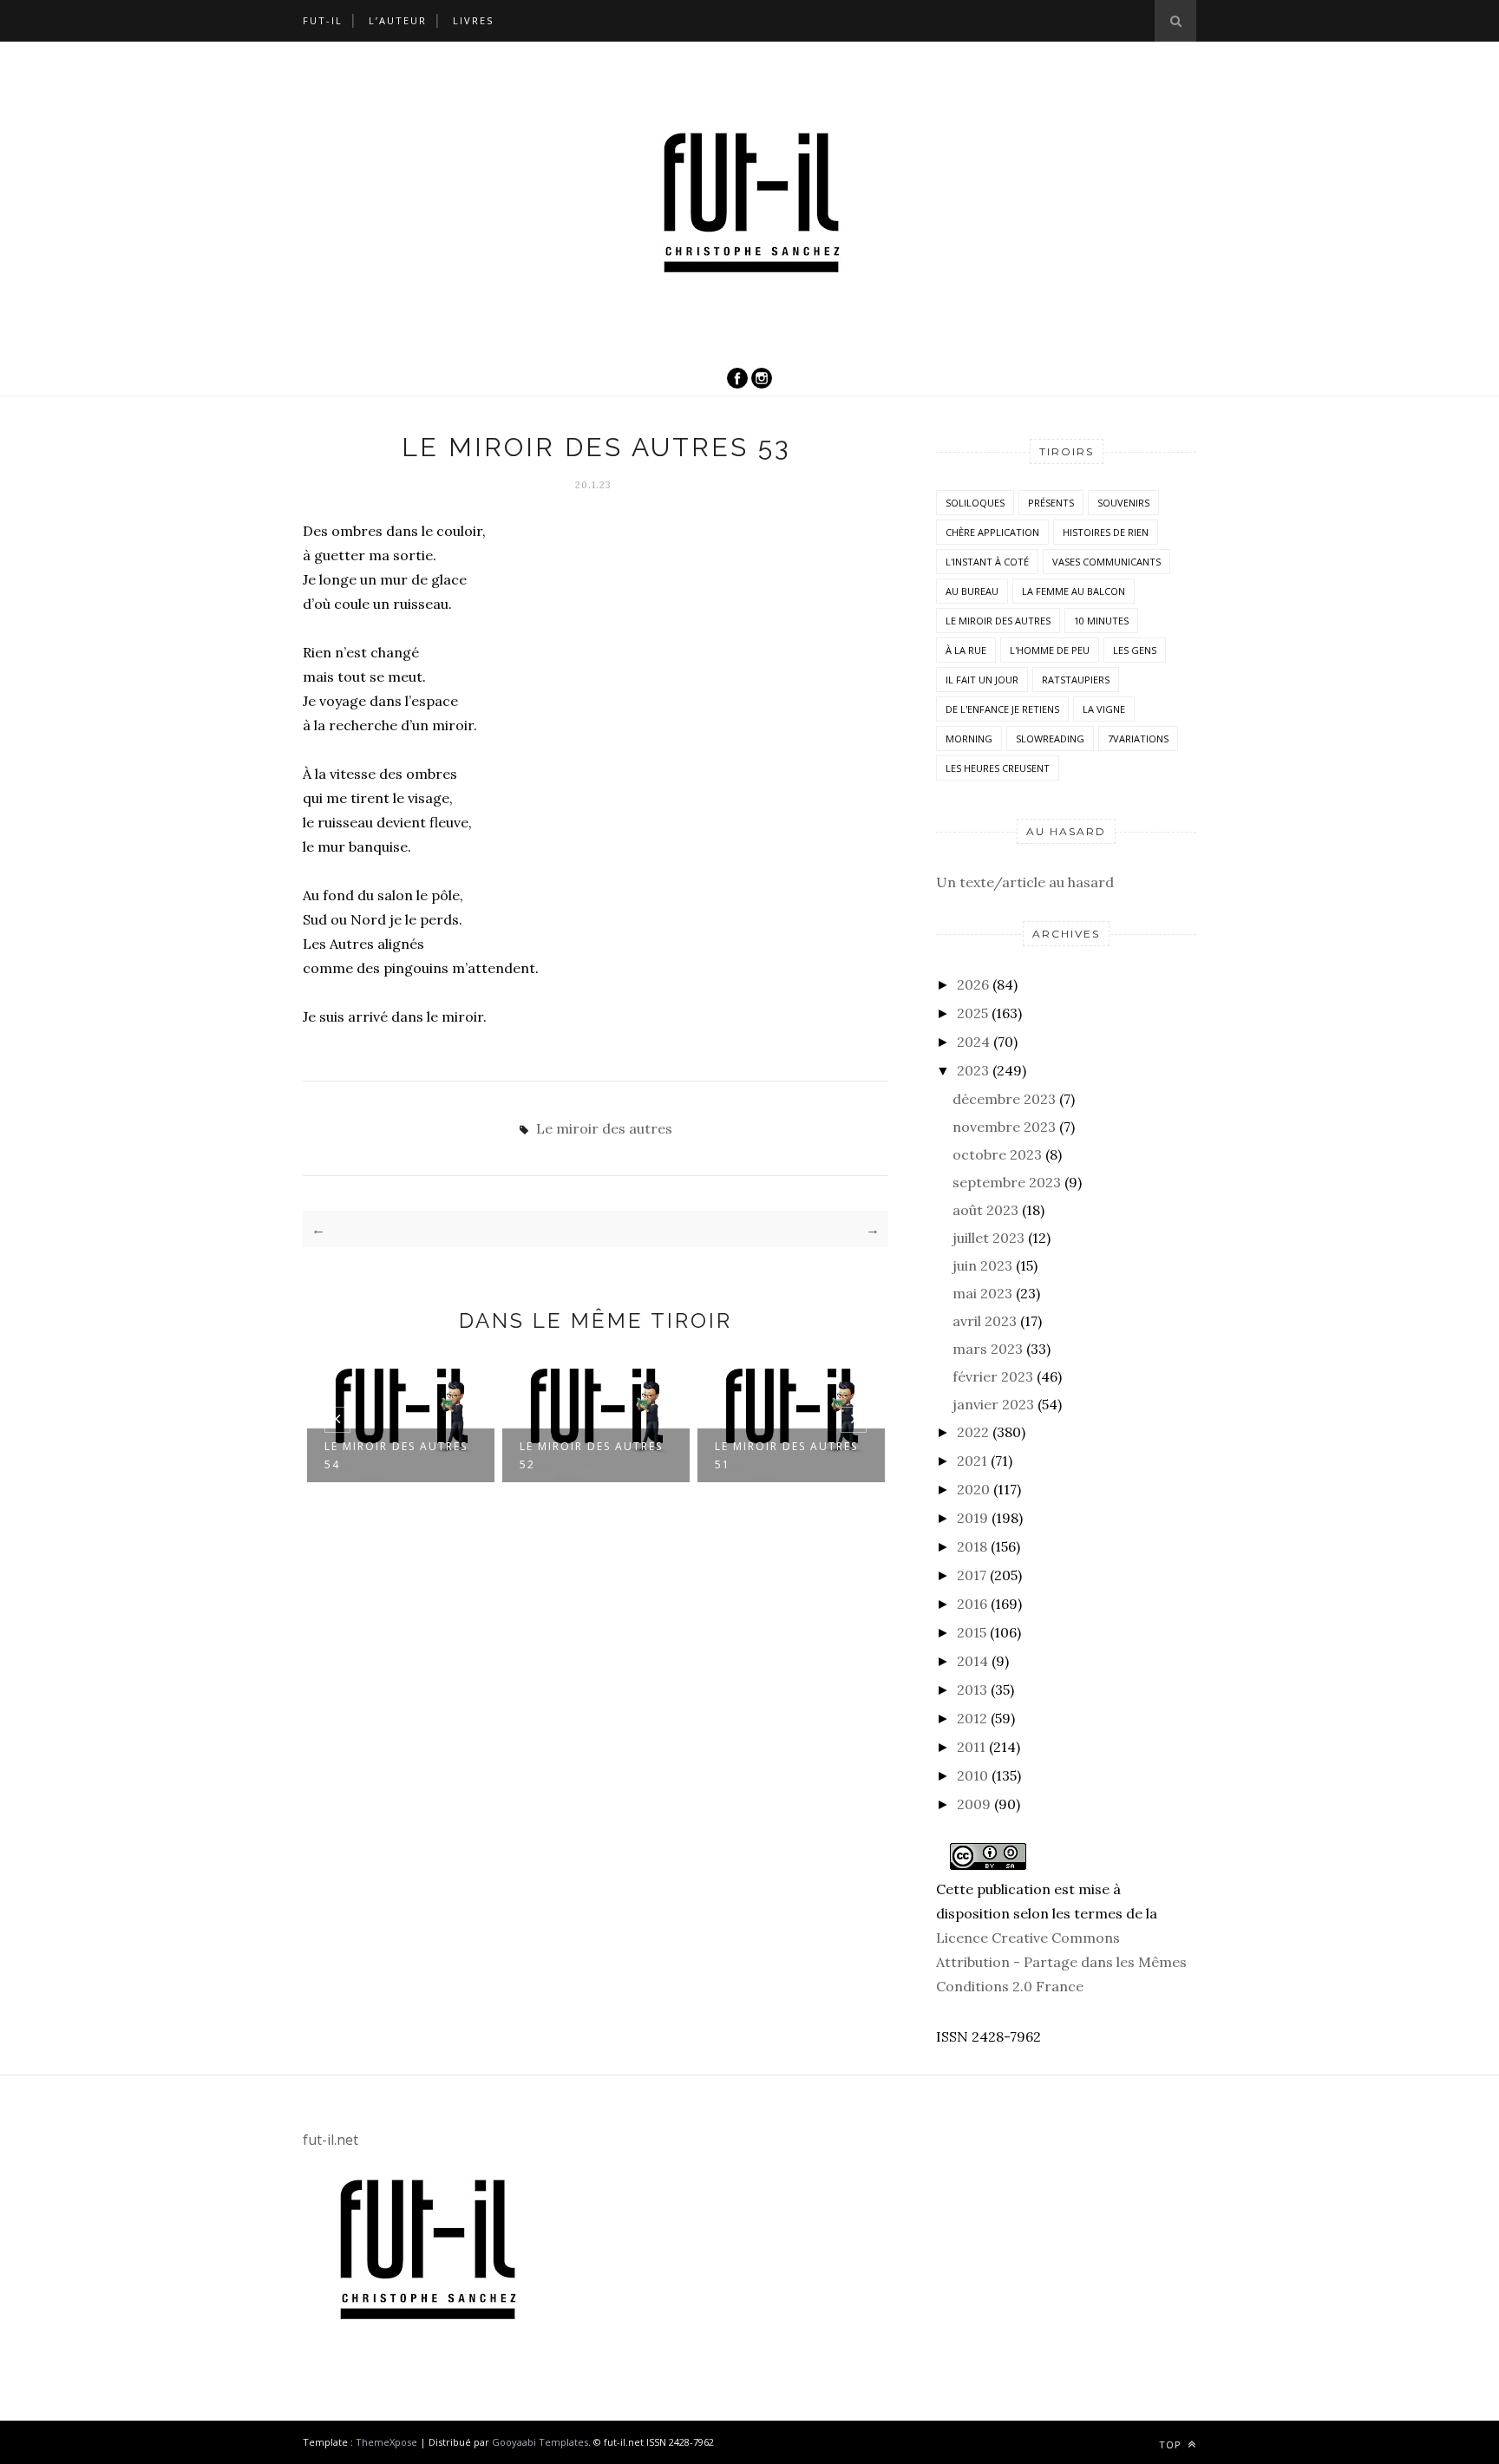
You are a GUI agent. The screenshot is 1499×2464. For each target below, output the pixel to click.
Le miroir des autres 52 (591, 1455)
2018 (972, 1546)
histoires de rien (1106, 532)
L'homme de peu (1050, 650)
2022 (973, 1432)
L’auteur (398, 20)
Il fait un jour (982, 680)
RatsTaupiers (1076, 680)
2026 (973, 984)
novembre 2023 (1004, 1127)
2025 (972, 1013)
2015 (972, 1632)
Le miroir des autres (604, 1128)
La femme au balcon (1074, 591)
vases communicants (1106, 562)
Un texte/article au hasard (1025, 882)
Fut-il (323, 20)
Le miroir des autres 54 (396, 1455)
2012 (972, 1718)
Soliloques (975, 503)
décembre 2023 (1004, 1099)
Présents (1051, 503)
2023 (973, 1070)
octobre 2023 (997, 1154)
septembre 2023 (1007, 1182)
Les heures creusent (998, 768)
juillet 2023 (988, 1238)
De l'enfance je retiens (1002, 709)
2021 (972, 1461)
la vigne (1104, 709)
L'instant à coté (987, 562)
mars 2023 (988, 1349)
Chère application (992, 532)
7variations (1138, 739)
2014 (972, 1661)
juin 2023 (982, 1265)
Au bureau (972, 591)
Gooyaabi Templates (540, 2442)
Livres (473, 20)
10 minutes (1101, 621)
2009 (974, 1804)
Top (1172, 2444)
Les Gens (1135, 650)
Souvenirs (1123, 503)
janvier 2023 (993, 1404)
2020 (973, 1489)
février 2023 (993, 1376)
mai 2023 (982, 1293)
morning (969, 739)
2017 (972, 1575)
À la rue (966, 650)
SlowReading (1050, 739)
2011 (971, 1747)
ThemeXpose (386, 2442)
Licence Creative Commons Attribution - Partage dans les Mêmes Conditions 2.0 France (1061, 1962)
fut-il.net (331, 2140)
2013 (972, 1690)
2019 (972, 1518)
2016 (972, 1604)
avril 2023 (985, 1321)
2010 (972, 1775)
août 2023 (985, 1210)
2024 (973, 1042)
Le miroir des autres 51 (786, 1455)
